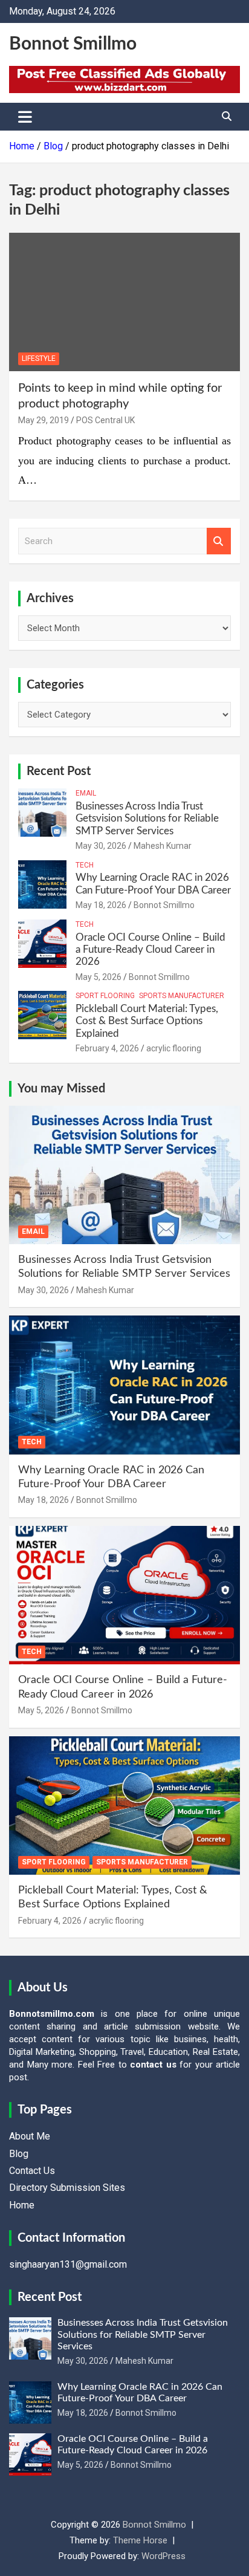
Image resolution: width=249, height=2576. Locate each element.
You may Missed (61, 1089)
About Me (30, 2136)
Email (86, 793)
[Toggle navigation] (25, 117)
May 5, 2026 (99, 977)
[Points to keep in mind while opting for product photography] (124, 302)
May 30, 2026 (101, 846)
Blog (19, 2154)
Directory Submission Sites (67, 2188)
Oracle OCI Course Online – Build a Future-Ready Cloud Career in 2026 (150, 950)
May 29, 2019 (44, 420)
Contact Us (32, 2171)
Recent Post (59, 771)
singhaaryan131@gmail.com (68, 2264)
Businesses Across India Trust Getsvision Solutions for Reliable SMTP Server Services (147, 819)
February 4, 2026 (107, 1048)
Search (219, 541)
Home (22, 2205)
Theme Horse (140, 2540)
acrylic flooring (174, 1048)
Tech (85, 865)
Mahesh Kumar (163, 846)
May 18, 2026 (101, 905)
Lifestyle (39, 358)
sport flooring (105, 996)
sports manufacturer (182, 996)
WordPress (163, 2556)
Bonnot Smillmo (73, 44)
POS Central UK (105, 420)
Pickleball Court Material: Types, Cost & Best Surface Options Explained (147, 1021)
